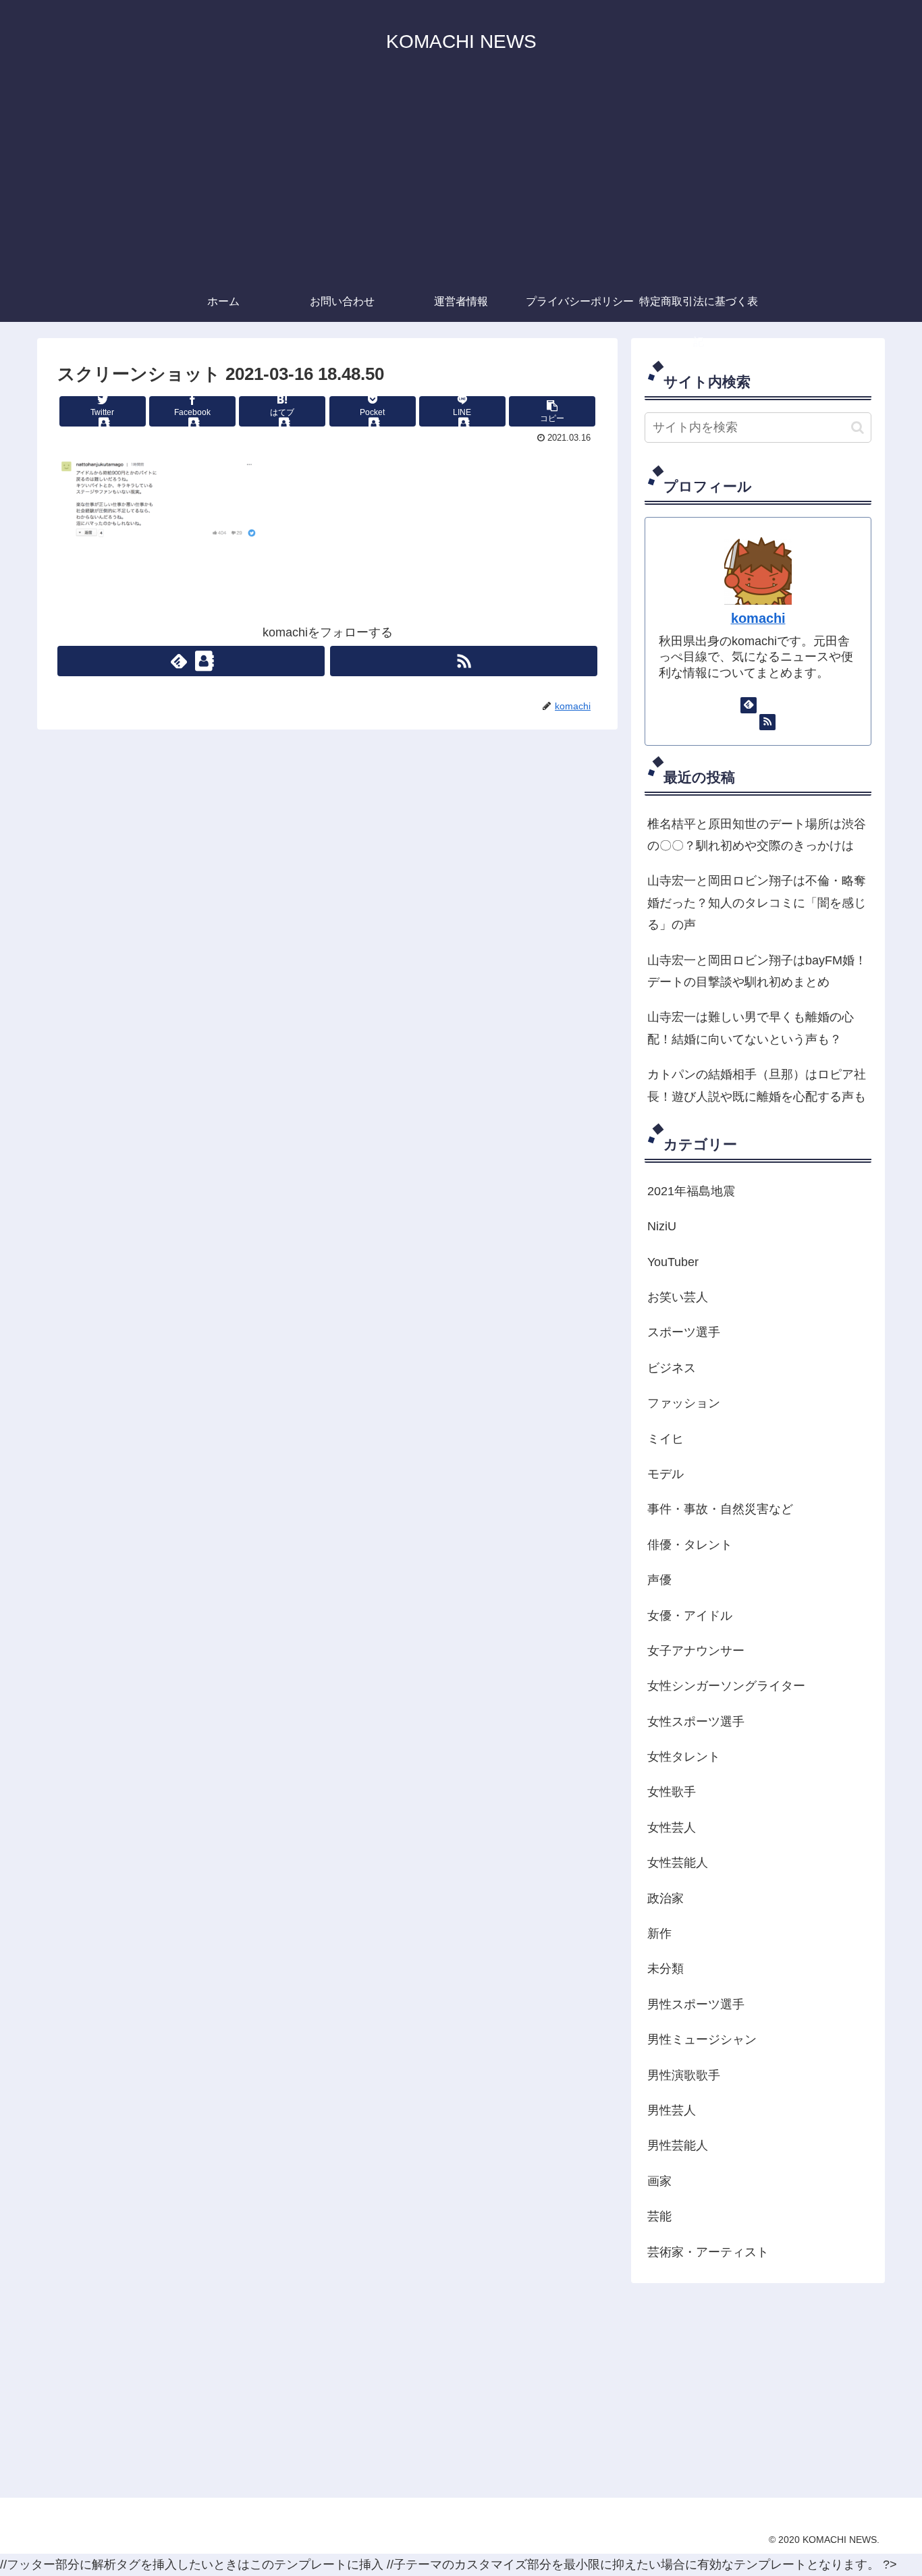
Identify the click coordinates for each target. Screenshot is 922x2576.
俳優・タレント (690, 1545)
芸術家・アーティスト (708, 2252)
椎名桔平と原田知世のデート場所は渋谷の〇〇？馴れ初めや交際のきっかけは (757, 835)
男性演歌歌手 (684, 2075)
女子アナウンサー (696, 1651)
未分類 (666, 1969)
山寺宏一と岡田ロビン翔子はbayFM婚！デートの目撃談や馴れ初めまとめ (757, 971)
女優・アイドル (690, 1616)
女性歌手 (672, 1792)
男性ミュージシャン (702, 2039)
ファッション (684, 1403)
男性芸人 (672, 2110)
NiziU (662, 1226)
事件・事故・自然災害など (720, 1509)
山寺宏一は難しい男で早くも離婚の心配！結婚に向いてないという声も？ (751, 1028)
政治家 (666, 1898)
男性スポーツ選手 (696, 2004)
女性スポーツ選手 (696, 1722)
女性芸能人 (678, 1863)
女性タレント (684, 1757)
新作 (659, 1934)
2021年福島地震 (691, 1191)
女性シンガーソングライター (726, 1686)
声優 (659, 1580)
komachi (758, 618)
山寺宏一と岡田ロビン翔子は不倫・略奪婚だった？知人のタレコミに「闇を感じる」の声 (757, 903)
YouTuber (673, 1262)
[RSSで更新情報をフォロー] (464, 661)
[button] (858, 428)
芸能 (659, 2216)
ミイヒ (666, 1439)
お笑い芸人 (678, 1297)
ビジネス (672, 1368)
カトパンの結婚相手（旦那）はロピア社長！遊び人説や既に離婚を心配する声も (757, 1085)
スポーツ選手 (684, 1332)
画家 (659, 2181)
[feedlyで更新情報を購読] (191, 661)
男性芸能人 (678, 2145)
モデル (666, 1474)
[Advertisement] (461, 180)
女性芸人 (672, 1828)
